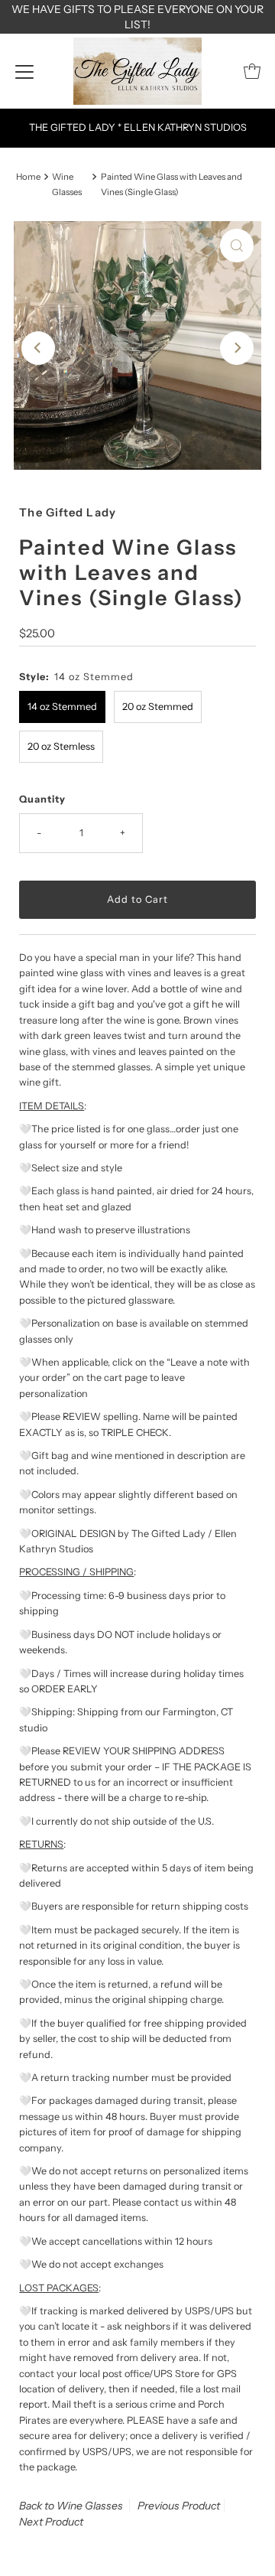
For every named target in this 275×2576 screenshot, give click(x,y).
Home (28, 177)
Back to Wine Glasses (71, 2506)
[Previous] (38, 348)
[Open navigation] (24, 71)
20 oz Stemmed (158, 707)
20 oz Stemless (61, 746)
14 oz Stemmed (62, 707)
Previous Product (179, 2506)
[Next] (237, 348)
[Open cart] (252, 71)
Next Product (51, 2522)
